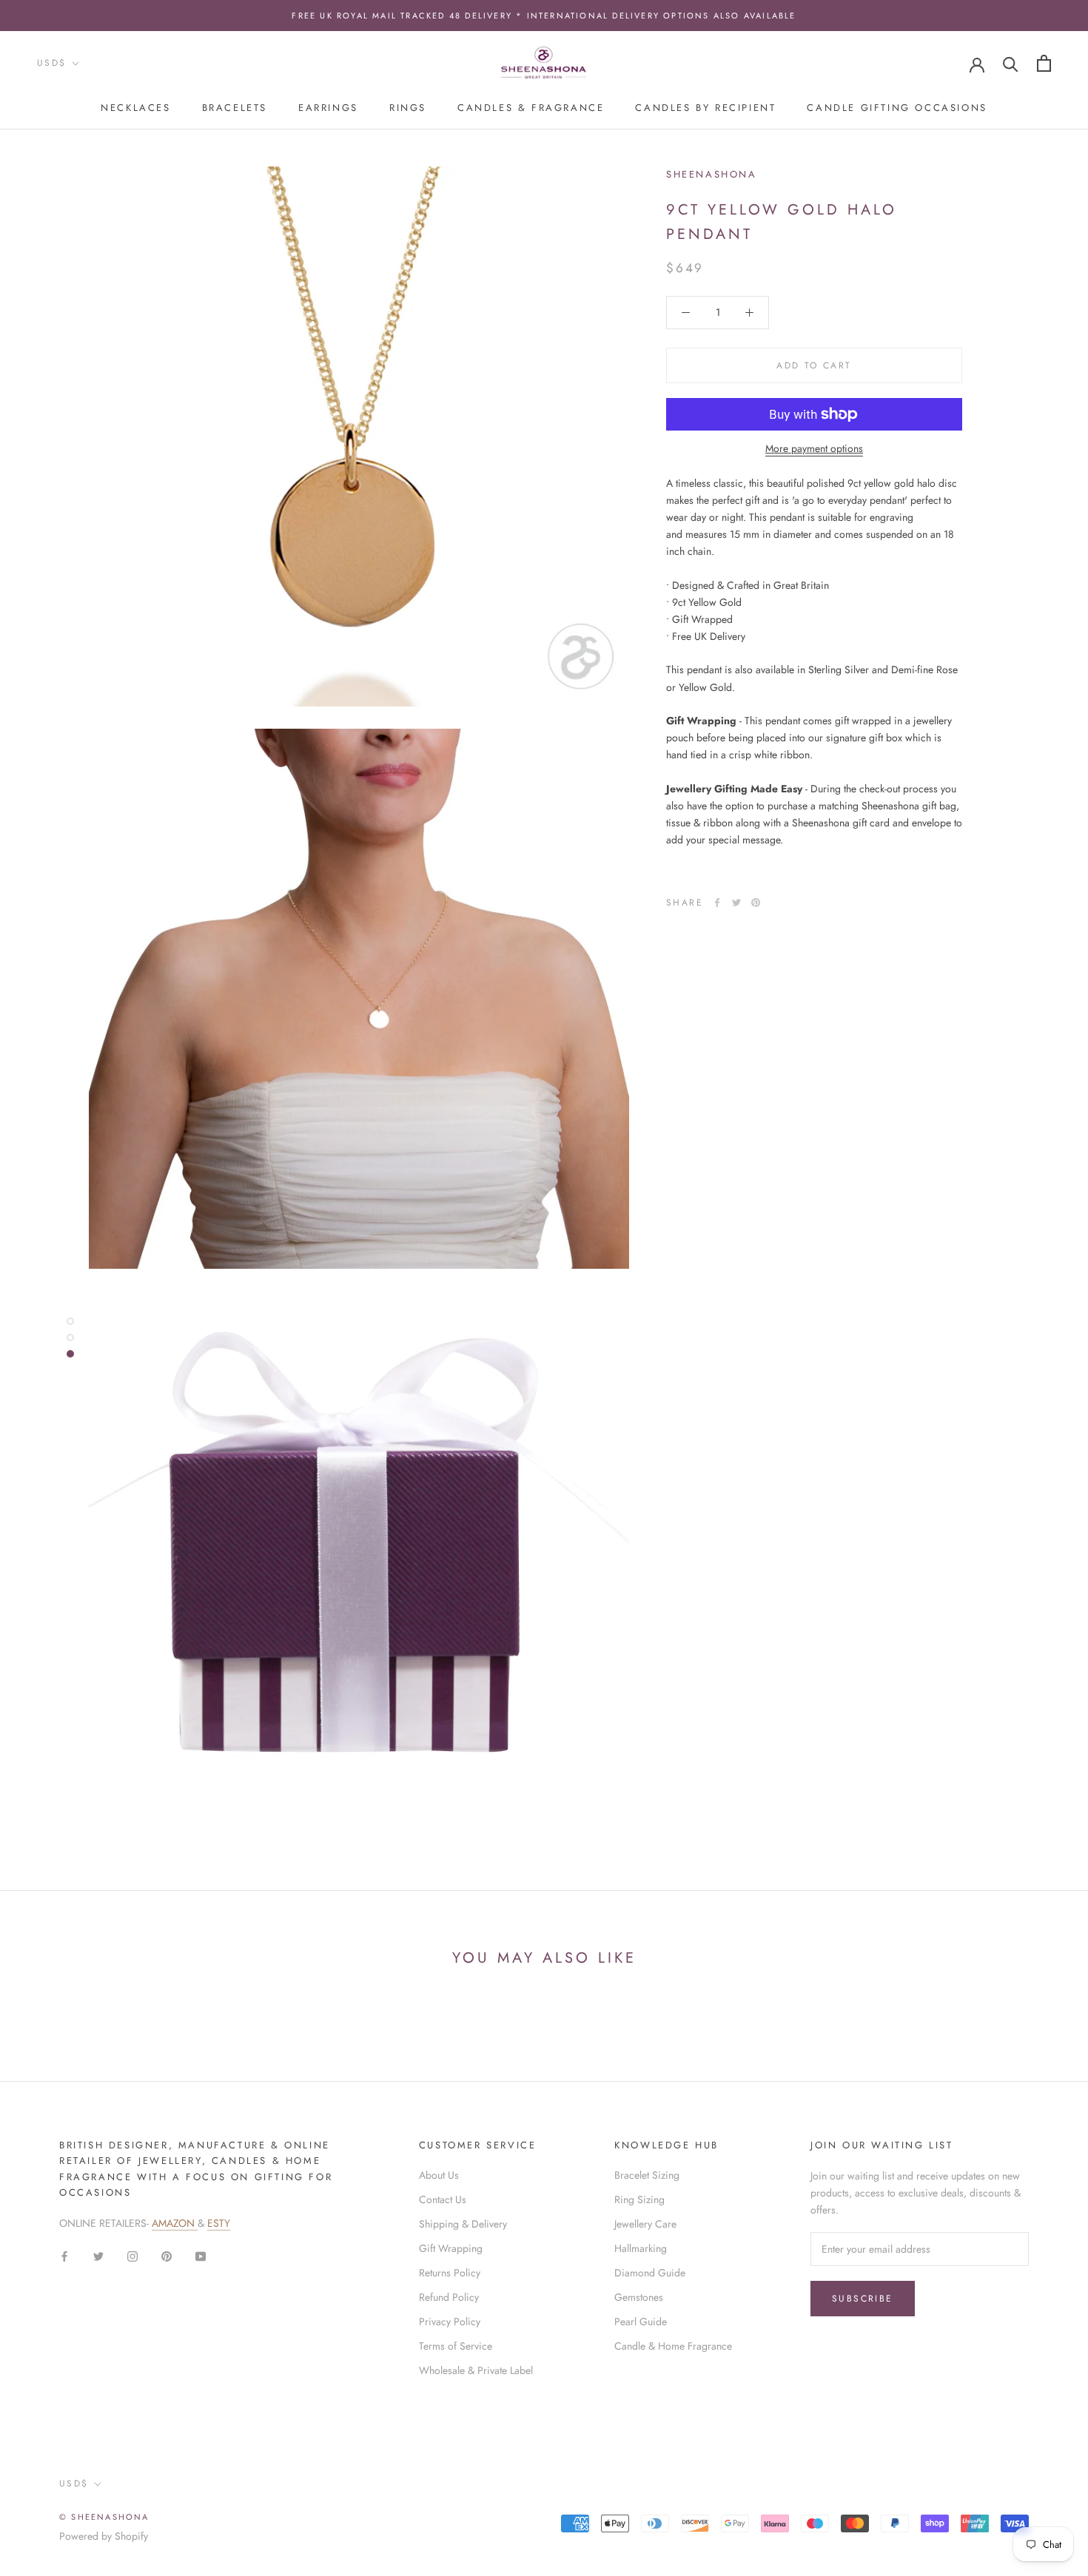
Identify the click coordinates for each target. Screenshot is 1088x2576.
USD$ (52, 63)
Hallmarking (641, 2248)
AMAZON (175, 2223)
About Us (439, 2175)
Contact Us (443, 2199)
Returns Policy (450, 2273)
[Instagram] (132, 2255)
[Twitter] (736, 903)
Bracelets (235, 108)
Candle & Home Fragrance (673, 2346)
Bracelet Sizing (647, 2175)
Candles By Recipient (705, 108)
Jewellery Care (645, 2224)
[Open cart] (1044, 63)
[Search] (1011, 63)
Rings (408, 108)
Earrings (328, 108)
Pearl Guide (641, 2322)
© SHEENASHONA (104, 2517)
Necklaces (135, 108)
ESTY (219, 2223)
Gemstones (639, 2297)
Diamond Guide (650, 2273)
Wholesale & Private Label (476, 2370)
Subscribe (863, 2299)
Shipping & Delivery (463, 2224)
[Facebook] (717, 903)
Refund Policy (449, 2297)
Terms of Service (456, 2346)
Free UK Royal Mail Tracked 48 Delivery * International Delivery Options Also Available (544, 16)
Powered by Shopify (104, 2536)
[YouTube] (201, 2255)
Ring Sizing (639, 2199)
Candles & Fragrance (531, 108)
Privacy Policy (450, 2322)
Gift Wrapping (451, 2248)
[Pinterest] (756, 903)
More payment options (814, 448)
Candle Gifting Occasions (897, 108)
